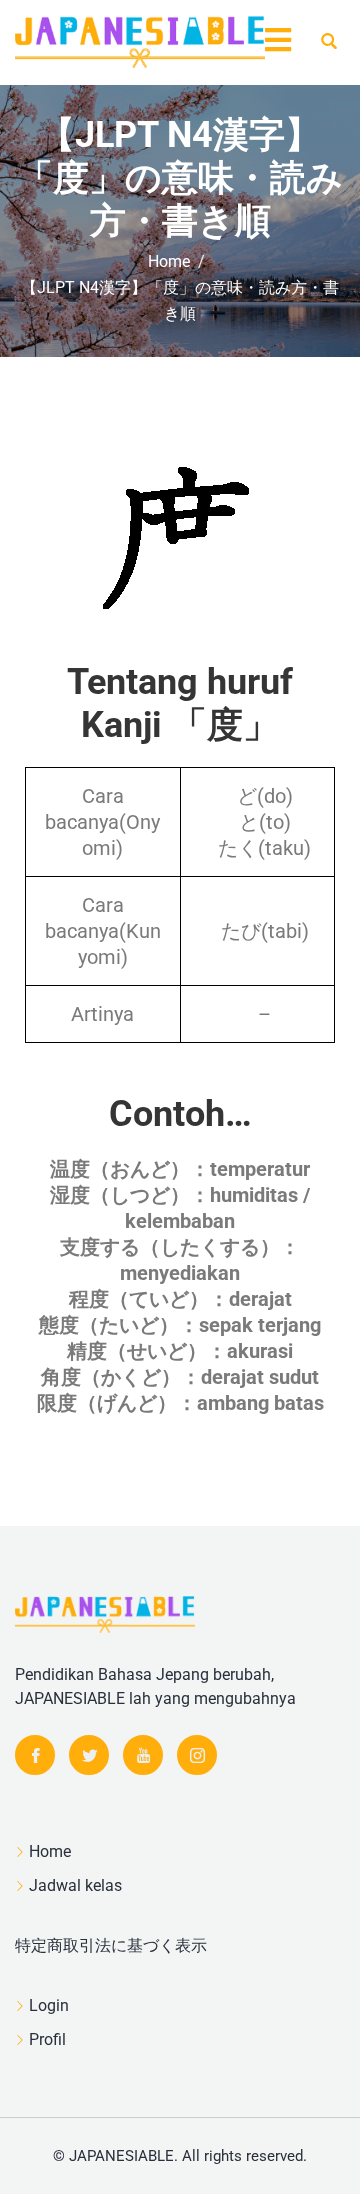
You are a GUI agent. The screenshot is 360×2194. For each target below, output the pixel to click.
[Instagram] (197, 1755)
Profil (47, 2039)
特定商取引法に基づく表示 (111, 1945)
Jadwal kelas (75, 1885)
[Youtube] (143, 1755)
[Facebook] (35, 1755)
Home (50, 1851)
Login (49, 2005)
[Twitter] (89, 1755)
